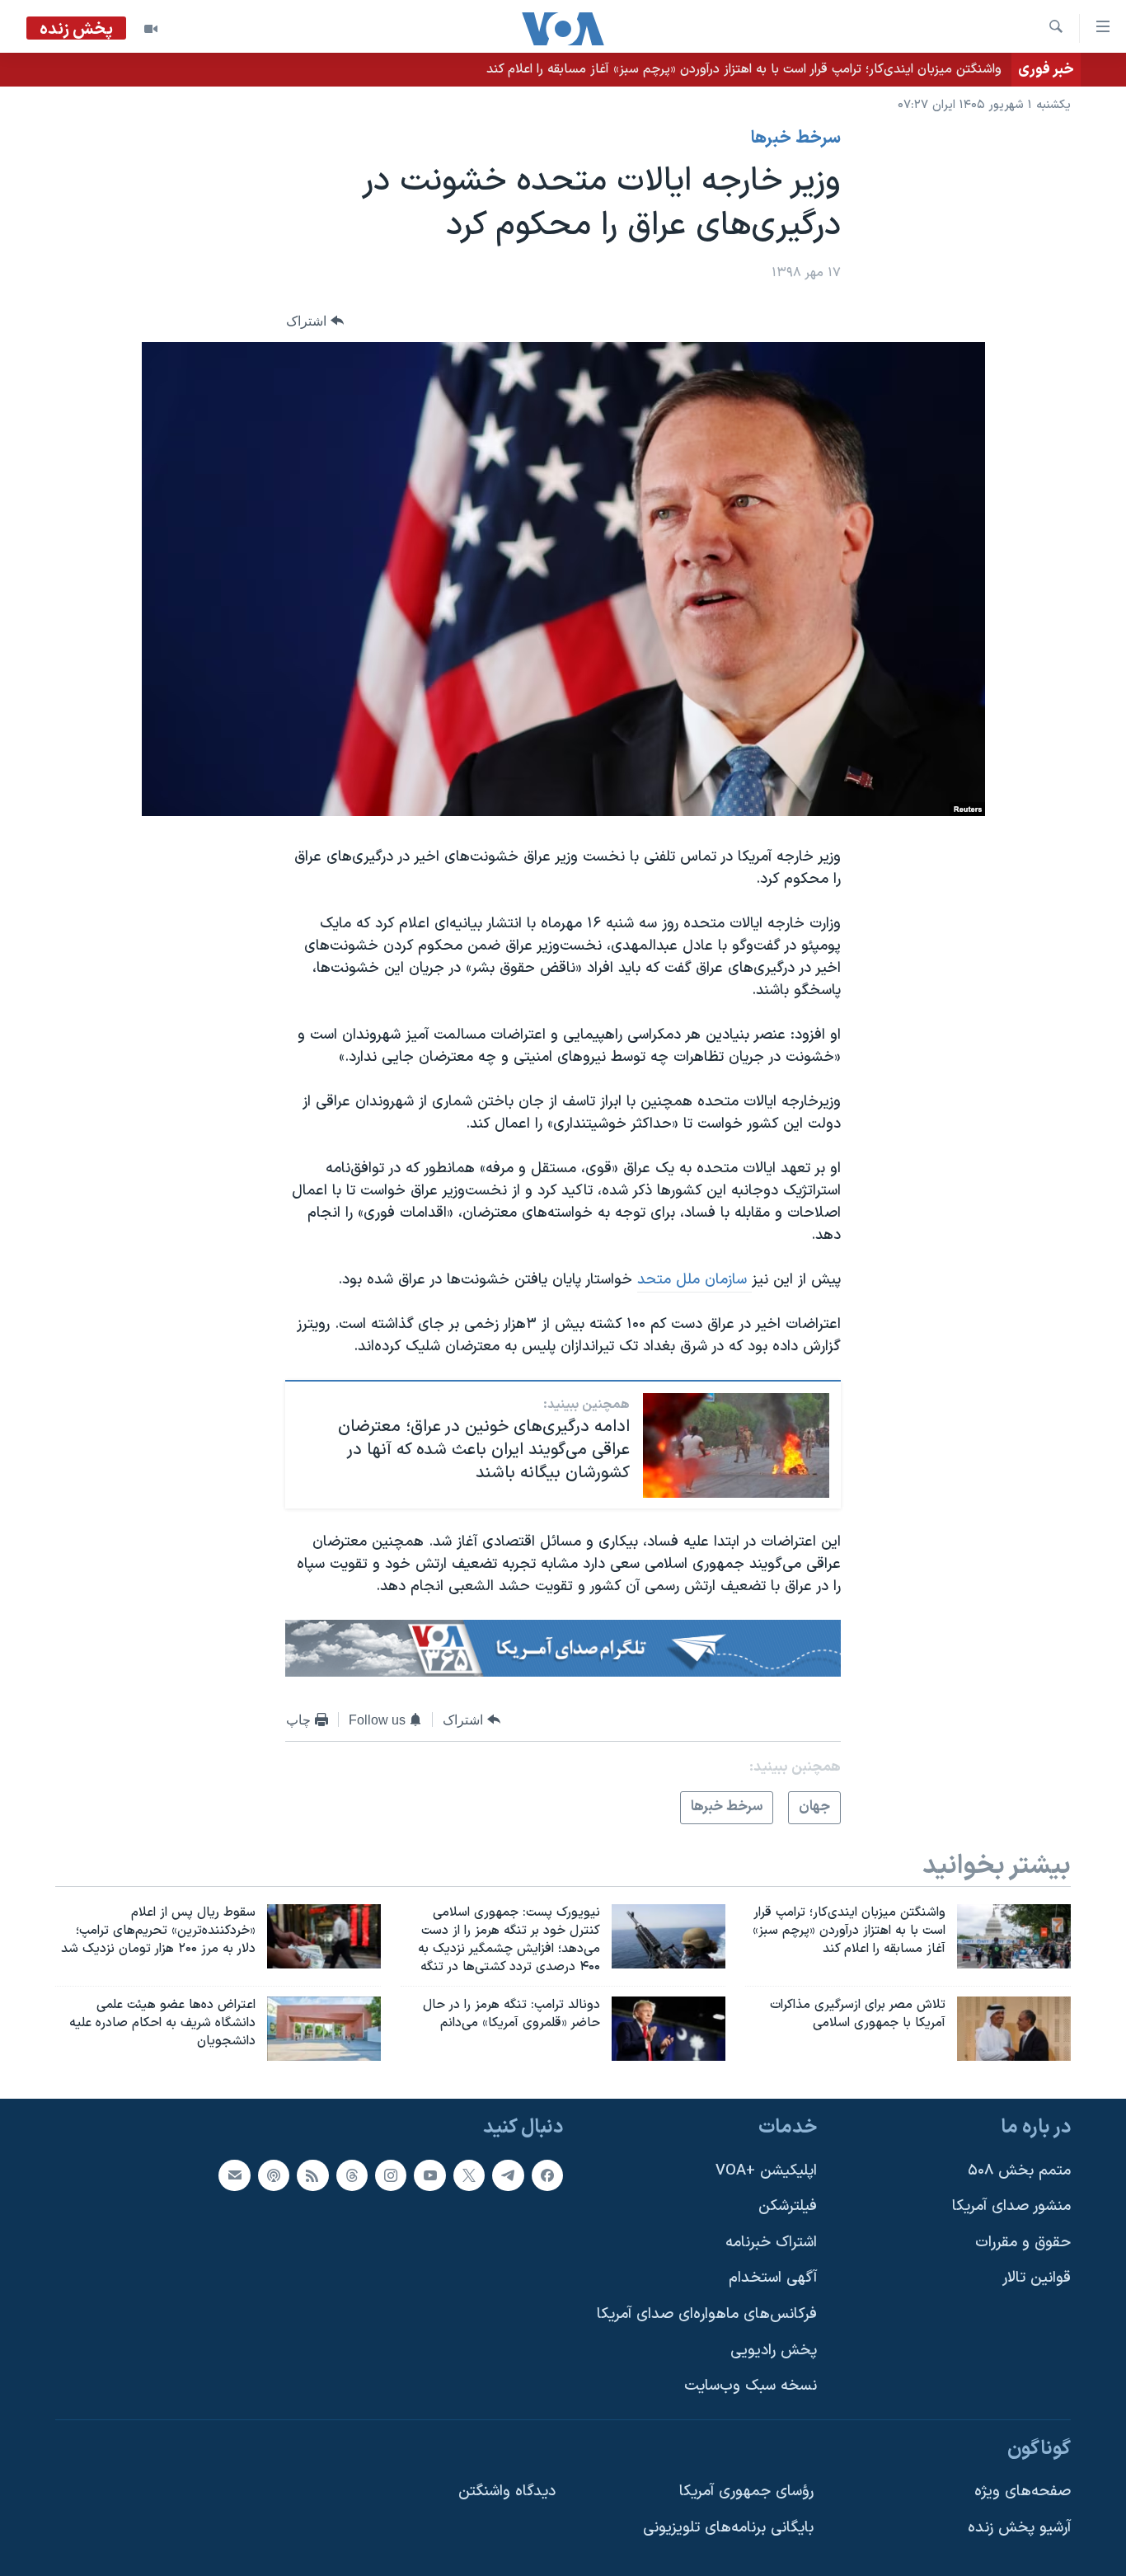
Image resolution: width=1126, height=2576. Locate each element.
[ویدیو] (151, 29)
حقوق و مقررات (1023, 2243)
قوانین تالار (1037, 2278)
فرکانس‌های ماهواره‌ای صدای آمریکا (707, 2314)
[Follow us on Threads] (352, 2175)
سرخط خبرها (796, 138)
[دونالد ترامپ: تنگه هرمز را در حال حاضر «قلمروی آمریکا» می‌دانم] (669, 2029)
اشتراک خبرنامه (771, 2243)
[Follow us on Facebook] (547, 2175)
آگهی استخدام (773, 2278)
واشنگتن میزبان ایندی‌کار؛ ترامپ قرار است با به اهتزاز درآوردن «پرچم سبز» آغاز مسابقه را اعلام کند (744, 69)
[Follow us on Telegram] (508, 2175)
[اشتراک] (234, 2175)
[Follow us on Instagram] (391, 2175)
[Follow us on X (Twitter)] (469, 2175)
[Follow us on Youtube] (429, 2175)
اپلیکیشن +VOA (766, 2171)
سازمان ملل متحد (694, 1280)
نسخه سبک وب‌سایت (751, 2386)
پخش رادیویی (774, 2351)
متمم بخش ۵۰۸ (1019, 2171)
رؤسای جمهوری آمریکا (746, 2492)
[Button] (315, 321)
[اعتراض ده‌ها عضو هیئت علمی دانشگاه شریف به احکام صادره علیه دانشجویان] (324, 2029)
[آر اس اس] (312, 2175)
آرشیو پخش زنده (1019, 2528)
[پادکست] (274, 2175)
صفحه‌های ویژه (1023, 2492)
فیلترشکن (788, 2206)
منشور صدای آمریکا (1011, 2206)
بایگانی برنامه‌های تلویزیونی (728, 2528)
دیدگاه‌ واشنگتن (507, 2492)
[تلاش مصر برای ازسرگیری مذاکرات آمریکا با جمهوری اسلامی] (1014, 2029)
